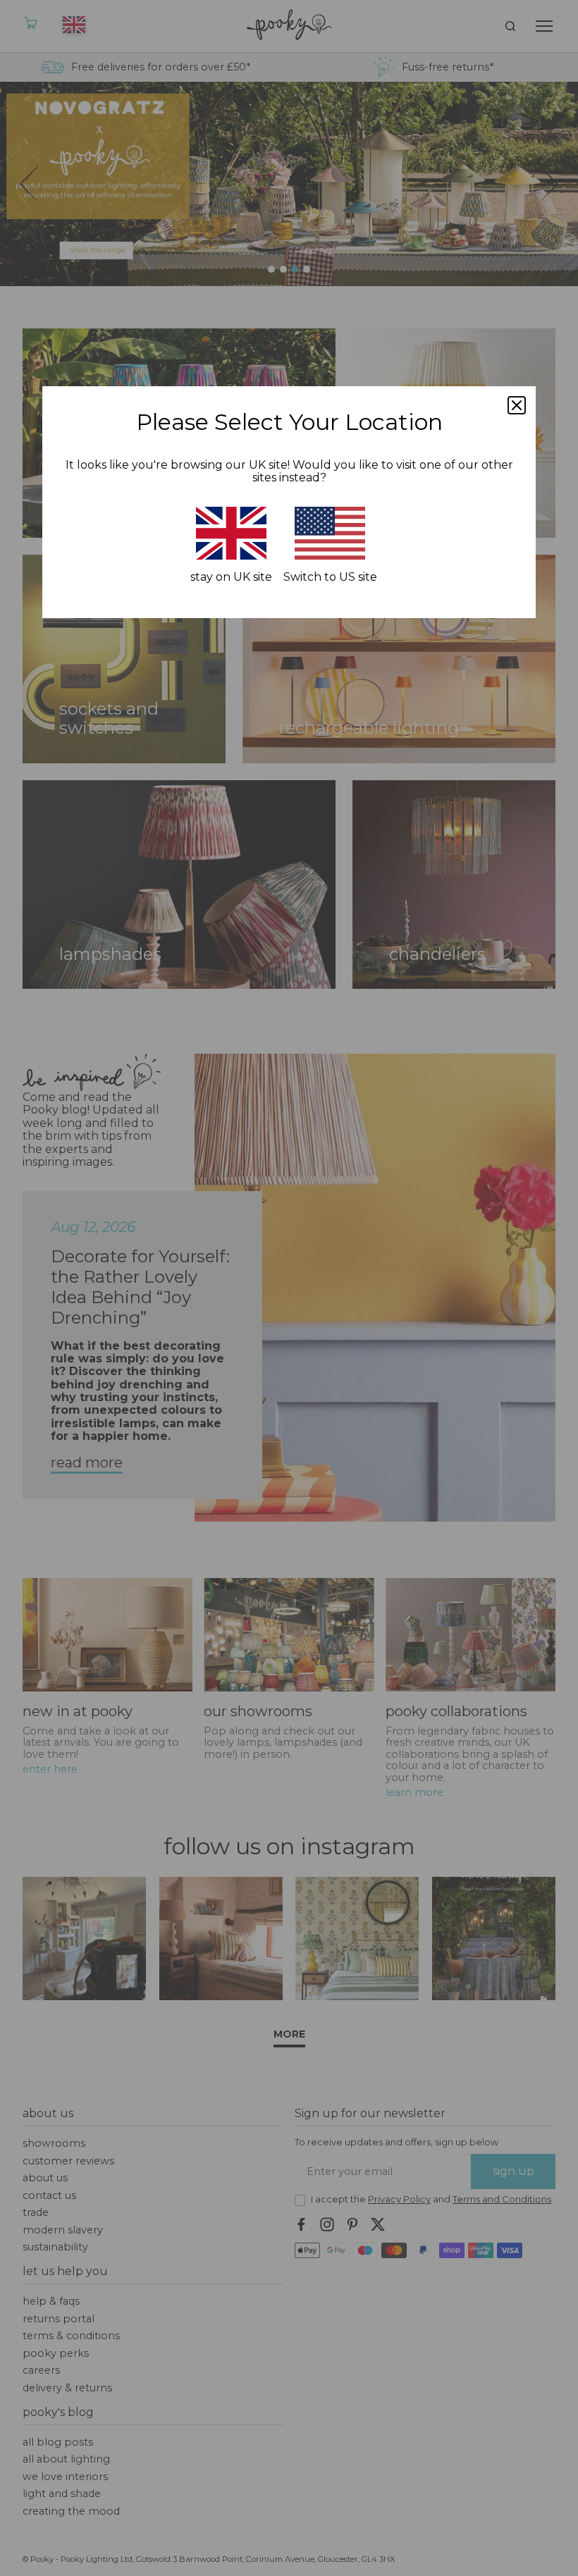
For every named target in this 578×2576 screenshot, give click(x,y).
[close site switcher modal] (517, 405)
